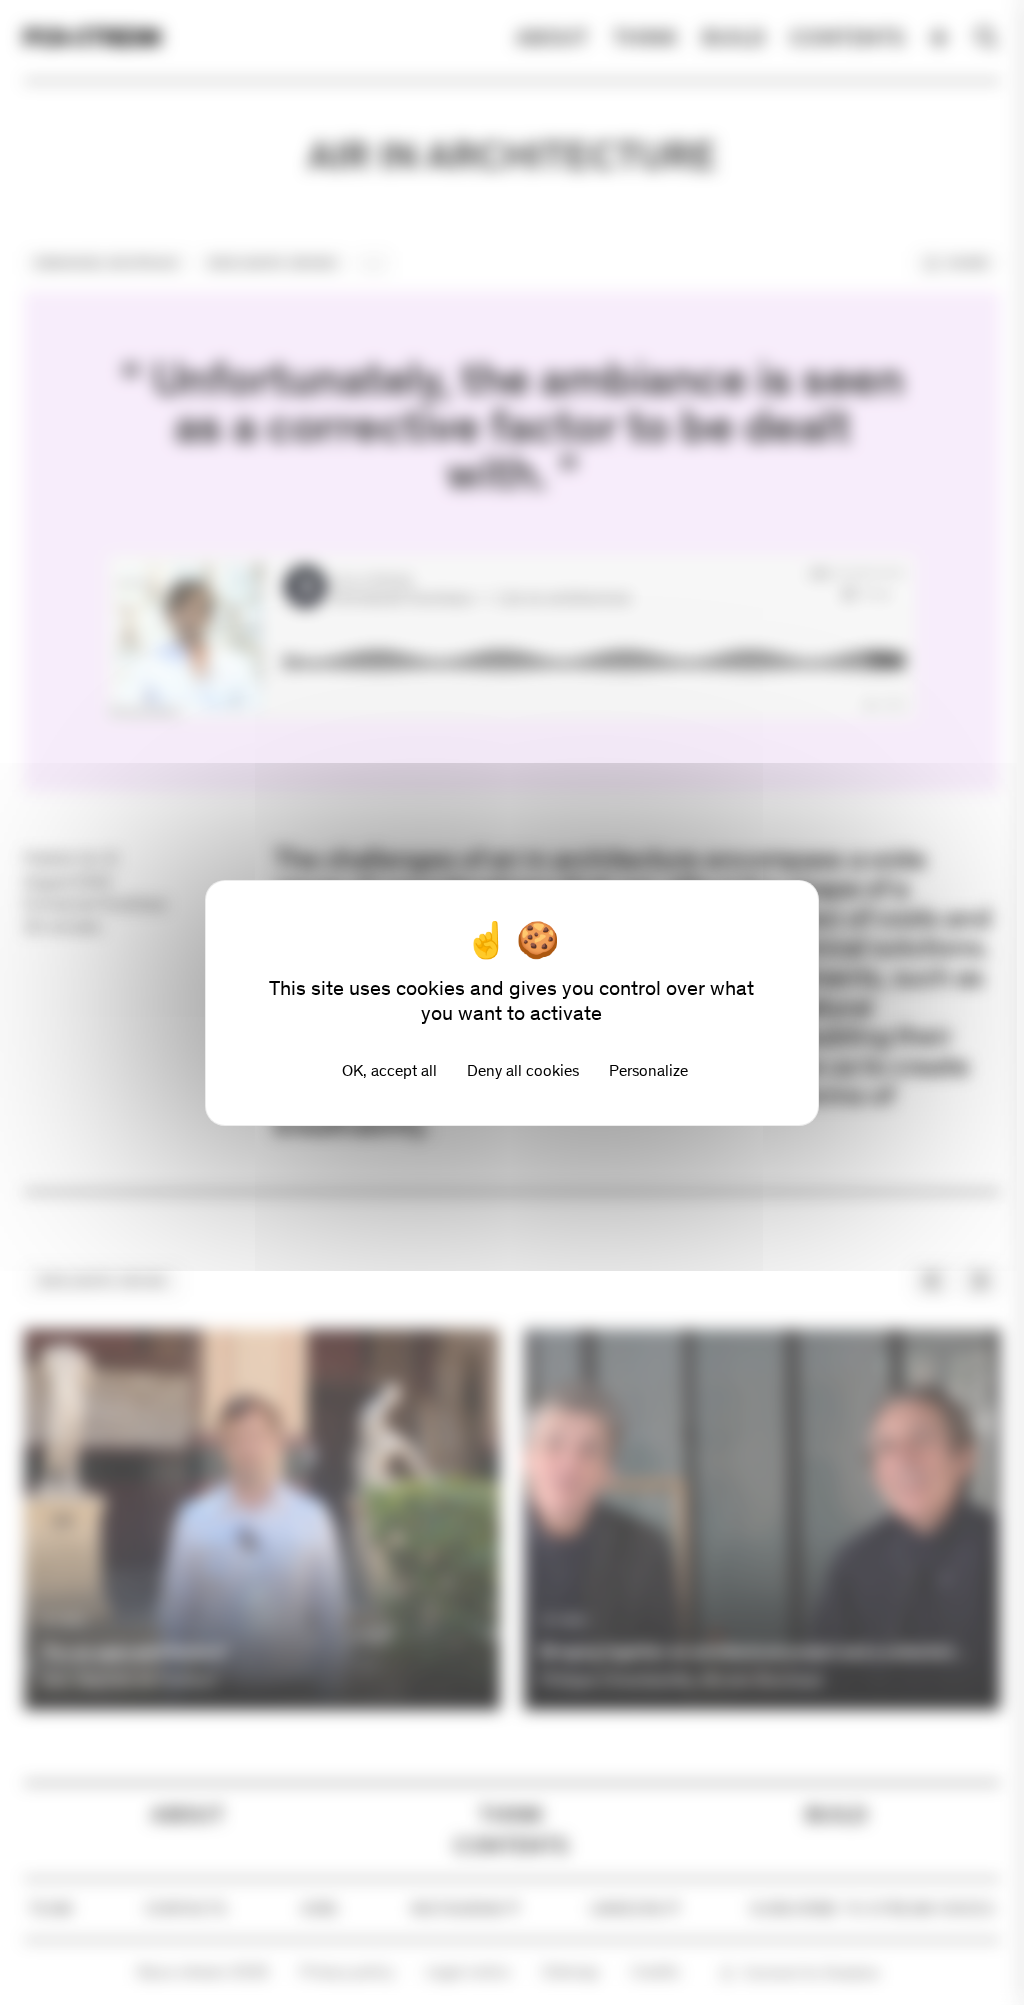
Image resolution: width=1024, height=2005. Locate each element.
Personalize (648, 1070)
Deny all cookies (523, 1070)
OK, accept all (389, 1070)
